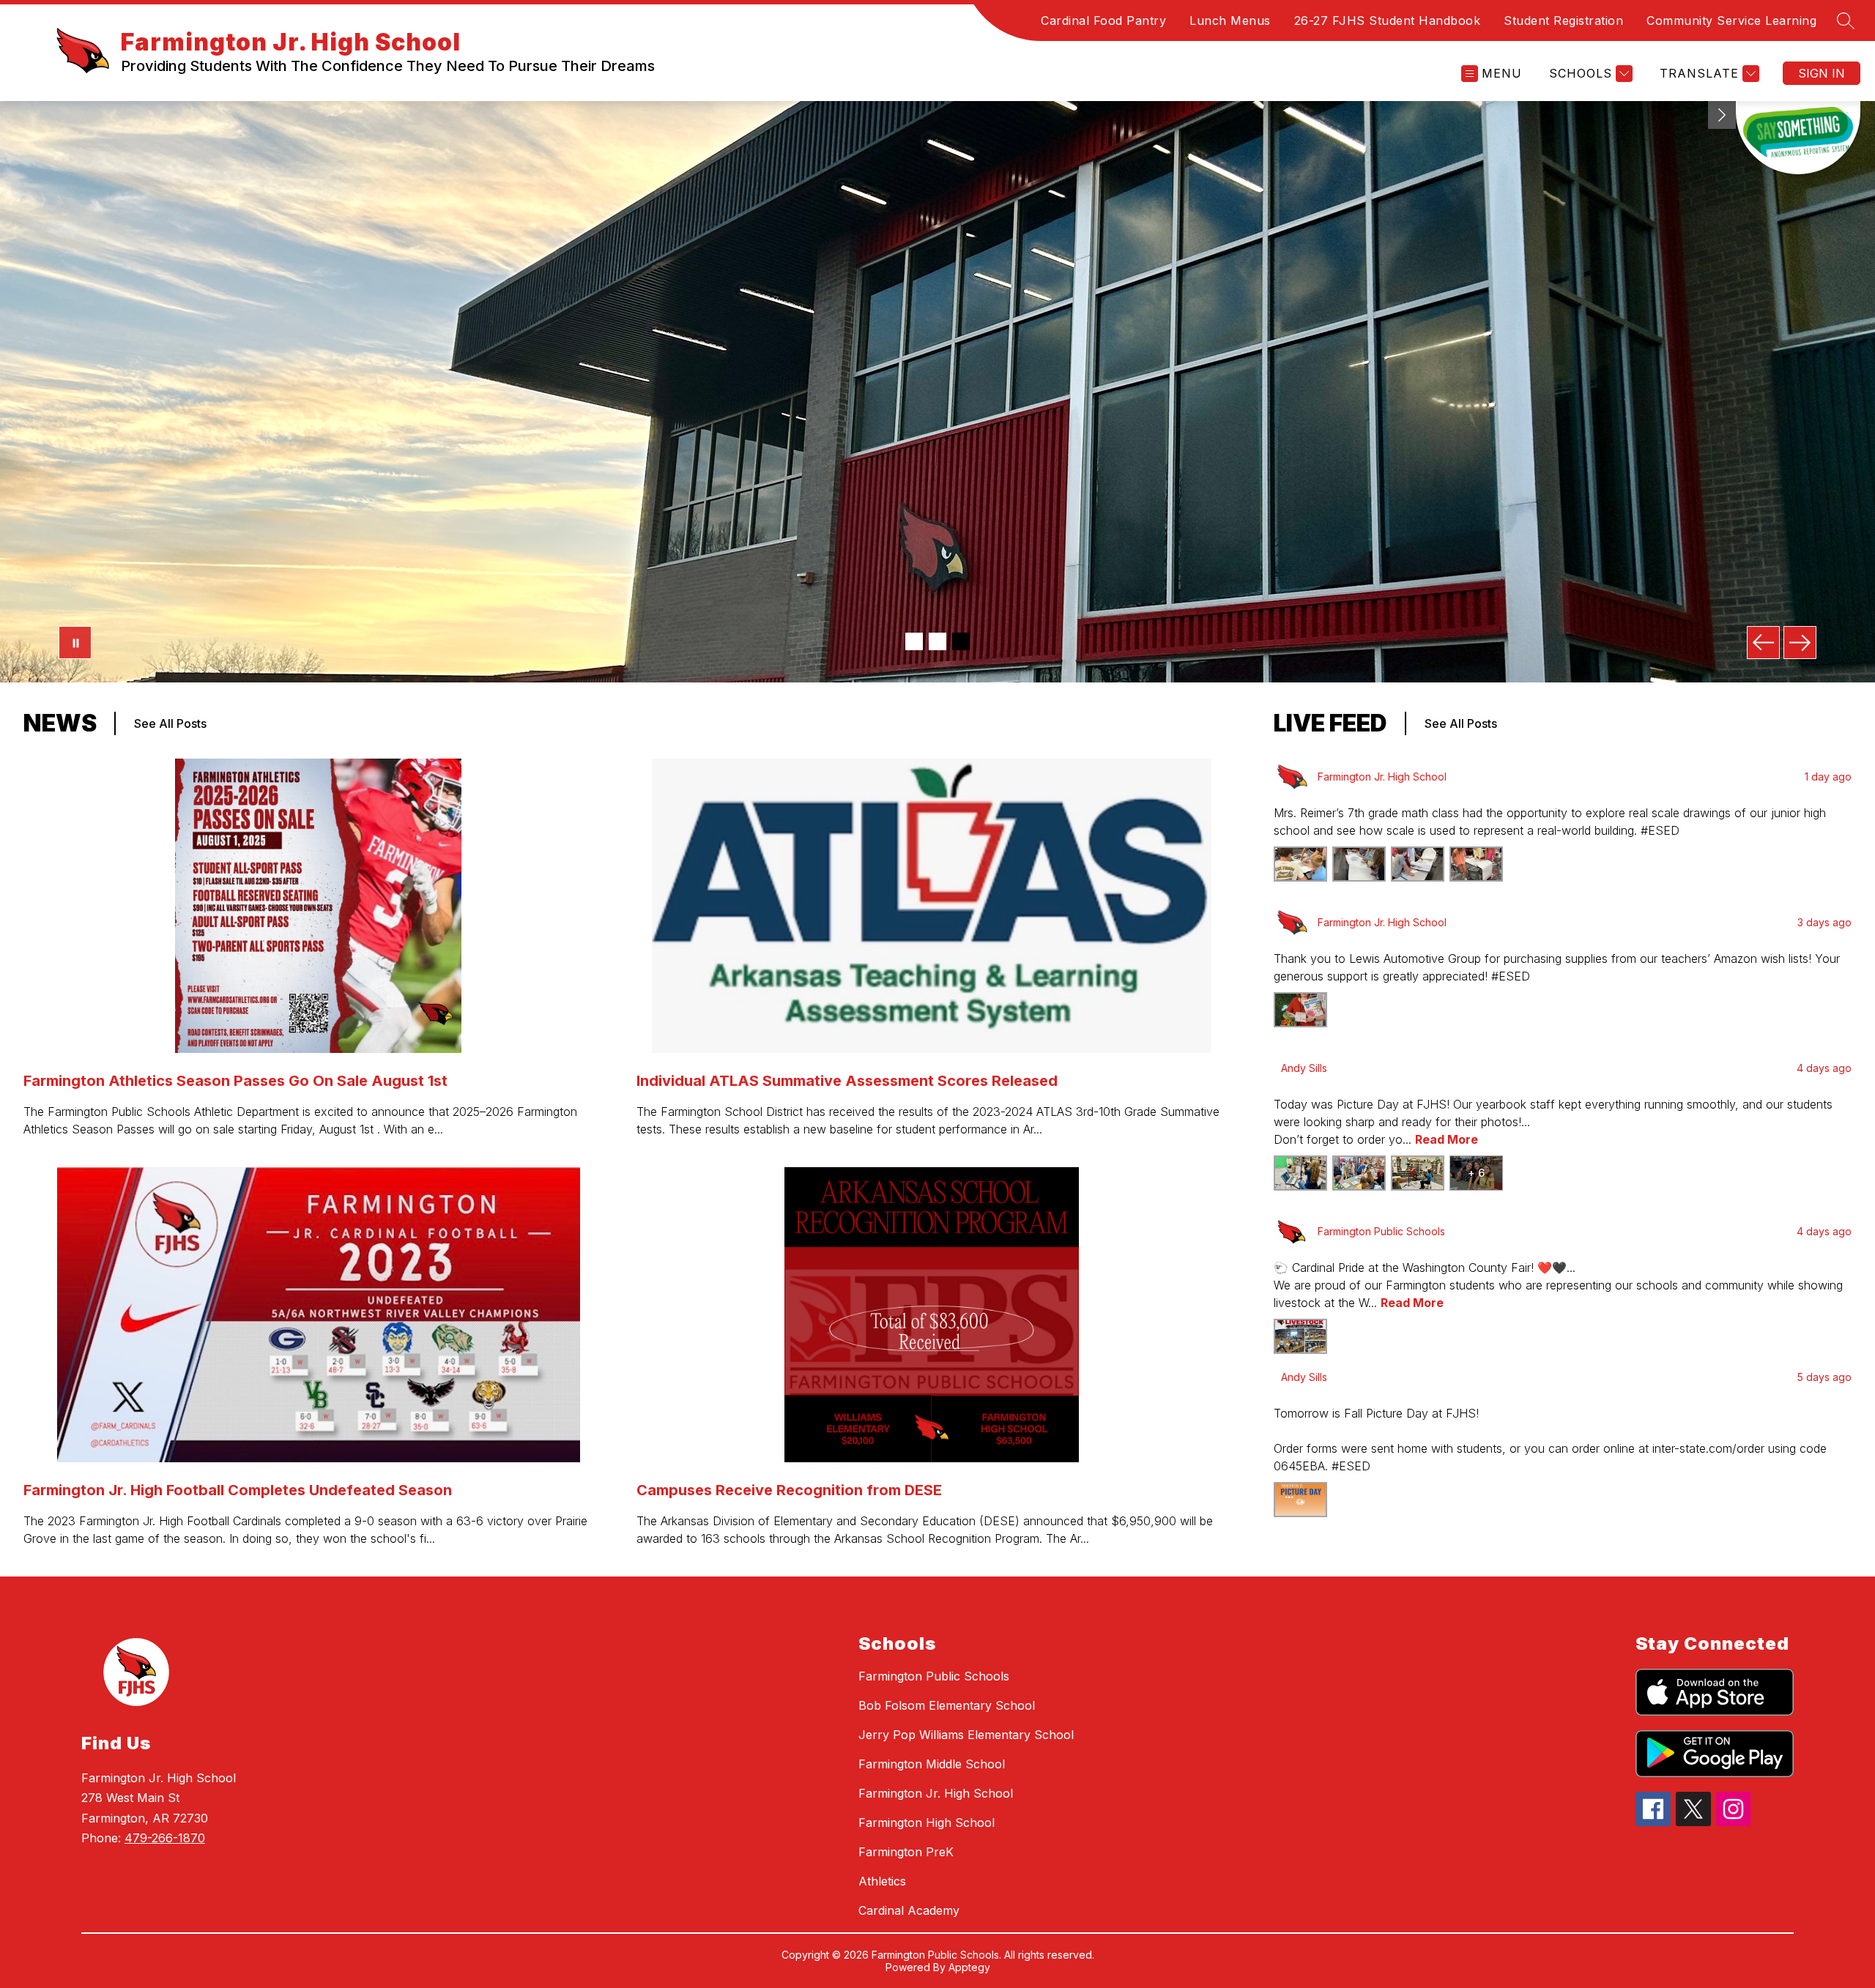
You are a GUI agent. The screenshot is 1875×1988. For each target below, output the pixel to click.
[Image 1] (914, 641)
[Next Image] (1800, 643)
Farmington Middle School (932, 1764)
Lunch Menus (1230, 21)
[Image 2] (937, 641)
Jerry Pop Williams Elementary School (966, 1735)
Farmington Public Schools (934, 1676)
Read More (1447, 1139)
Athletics (882, 1881)
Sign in (1822, 73)
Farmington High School (927, 1823)
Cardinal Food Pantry (1103, 21)
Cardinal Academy (909, 1910)
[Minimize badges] (1722, 115)
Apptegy (969, 1967)
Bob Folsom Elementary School (947, 1705)
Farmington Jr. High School (936, 1793)
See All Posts (170, 723)
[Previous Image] (1763, 643)
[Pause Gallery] (75, 643)
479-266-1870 (165, 1838)
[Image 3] (961, 641)
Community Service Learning (1731, 21)
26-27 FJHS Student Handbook (1388, 21)
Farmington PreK (906, 1852)
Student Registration (1563, 21)
